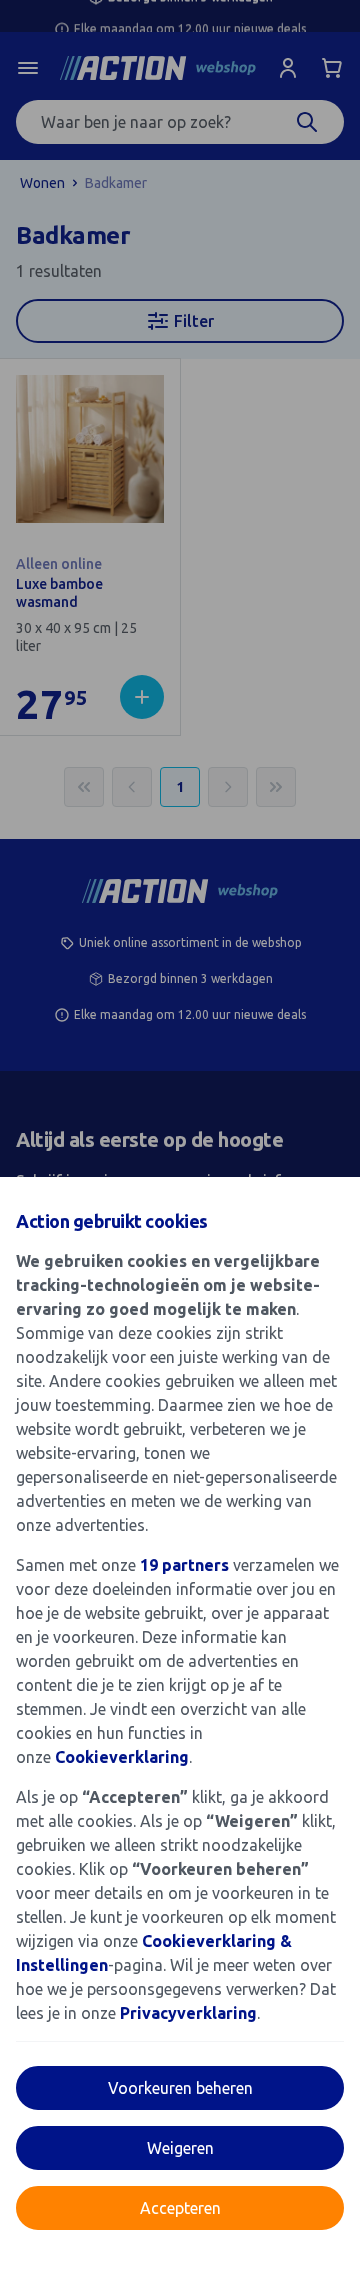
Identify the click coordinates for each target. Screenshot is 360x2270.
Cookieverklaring (122, 1757)
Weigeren (180, 2148)
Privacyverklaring (188, 2013)
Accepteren (180, 2208)
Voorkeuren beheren (180, 2088)
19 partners (184, 1565)
